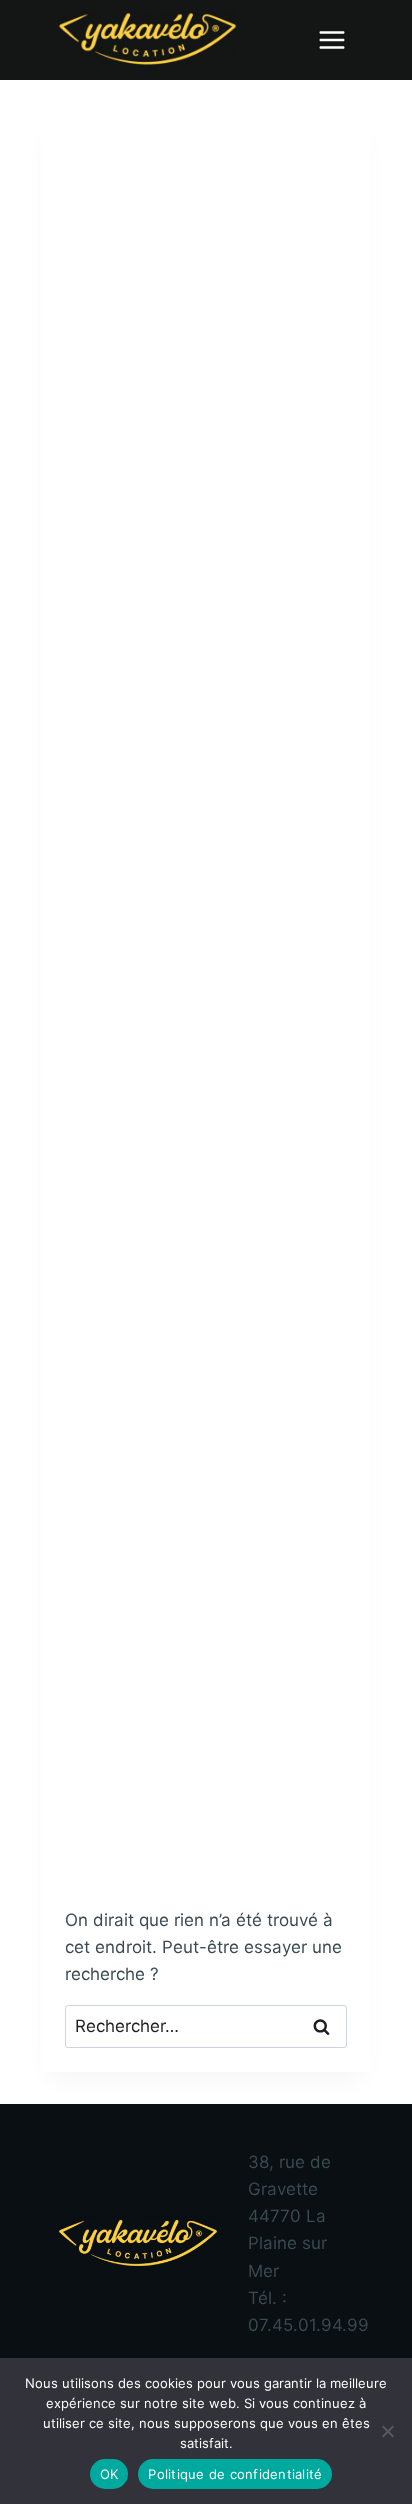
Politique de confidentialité (235, 2474)
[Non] (387, 2431)
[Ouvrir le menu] (331, 39)
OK (109, 2474)
